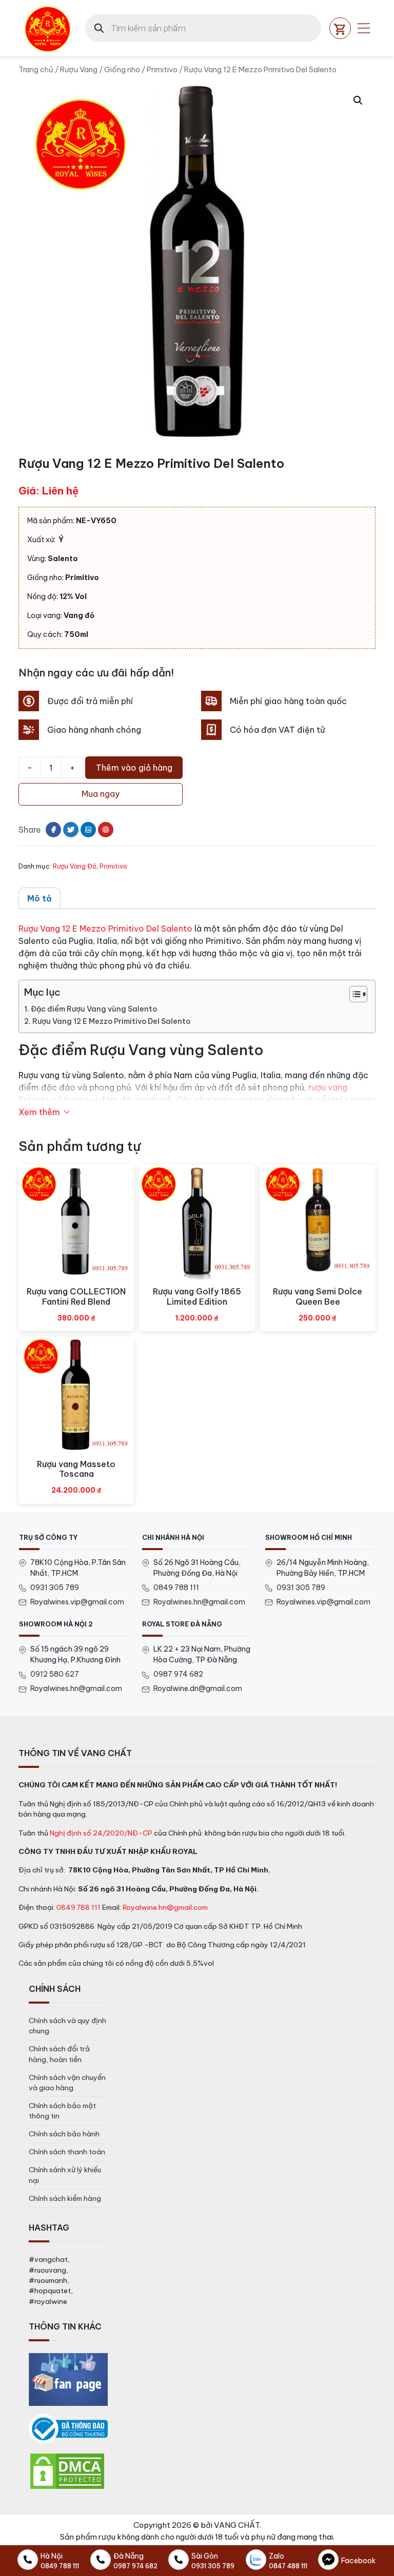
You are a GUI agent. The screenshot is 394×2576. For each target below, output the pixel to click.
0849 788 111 (176, 1588)
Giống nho (122, 69)
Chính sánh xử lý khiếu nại (65, 2175)
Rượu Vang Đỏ (75, 866)
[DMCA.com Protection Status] (67, 2470)
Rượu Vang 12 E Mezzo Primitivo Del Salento (105, 929)
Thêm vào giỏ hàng (134, 768)
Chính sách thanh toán (67, 2152)
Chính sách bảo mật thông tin (62, 2111)
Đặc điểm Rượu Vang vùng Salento (94, 1009)
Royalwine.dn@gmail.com (198, 1688)
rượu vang (328, 1087)
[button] (358, 100)
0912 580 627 (55, 1674)
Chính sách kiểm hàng (65, 2198)
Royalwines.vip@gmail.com (77, 1602)
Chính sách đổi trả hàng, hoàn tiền (59, 2054)
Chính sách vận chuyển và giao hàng (67, 2083)
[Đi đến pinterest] (106, 830)
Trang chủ (36, 69)
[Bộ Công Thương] (68, 2429)
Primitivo (162, 69)
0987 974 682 (178, 1674)
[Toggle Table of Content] (353, 994)
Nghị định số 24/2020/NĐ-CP (101, 1833)
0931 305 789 (55, 1588)
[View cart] (340, 28)
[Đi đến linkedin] (88, 830)
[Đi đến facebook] (53, 830)
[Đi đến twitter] (71, 830)
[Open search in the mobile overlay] (203, 28)
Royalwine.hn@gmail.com (165, 1907)
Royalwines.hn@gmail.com (199, 1602)
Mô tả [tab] (40, 898)
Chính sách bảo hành (64, 2134)
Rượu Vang (79, 69)
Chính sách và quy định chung (67, 2026)
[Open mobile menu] (364, 28)
